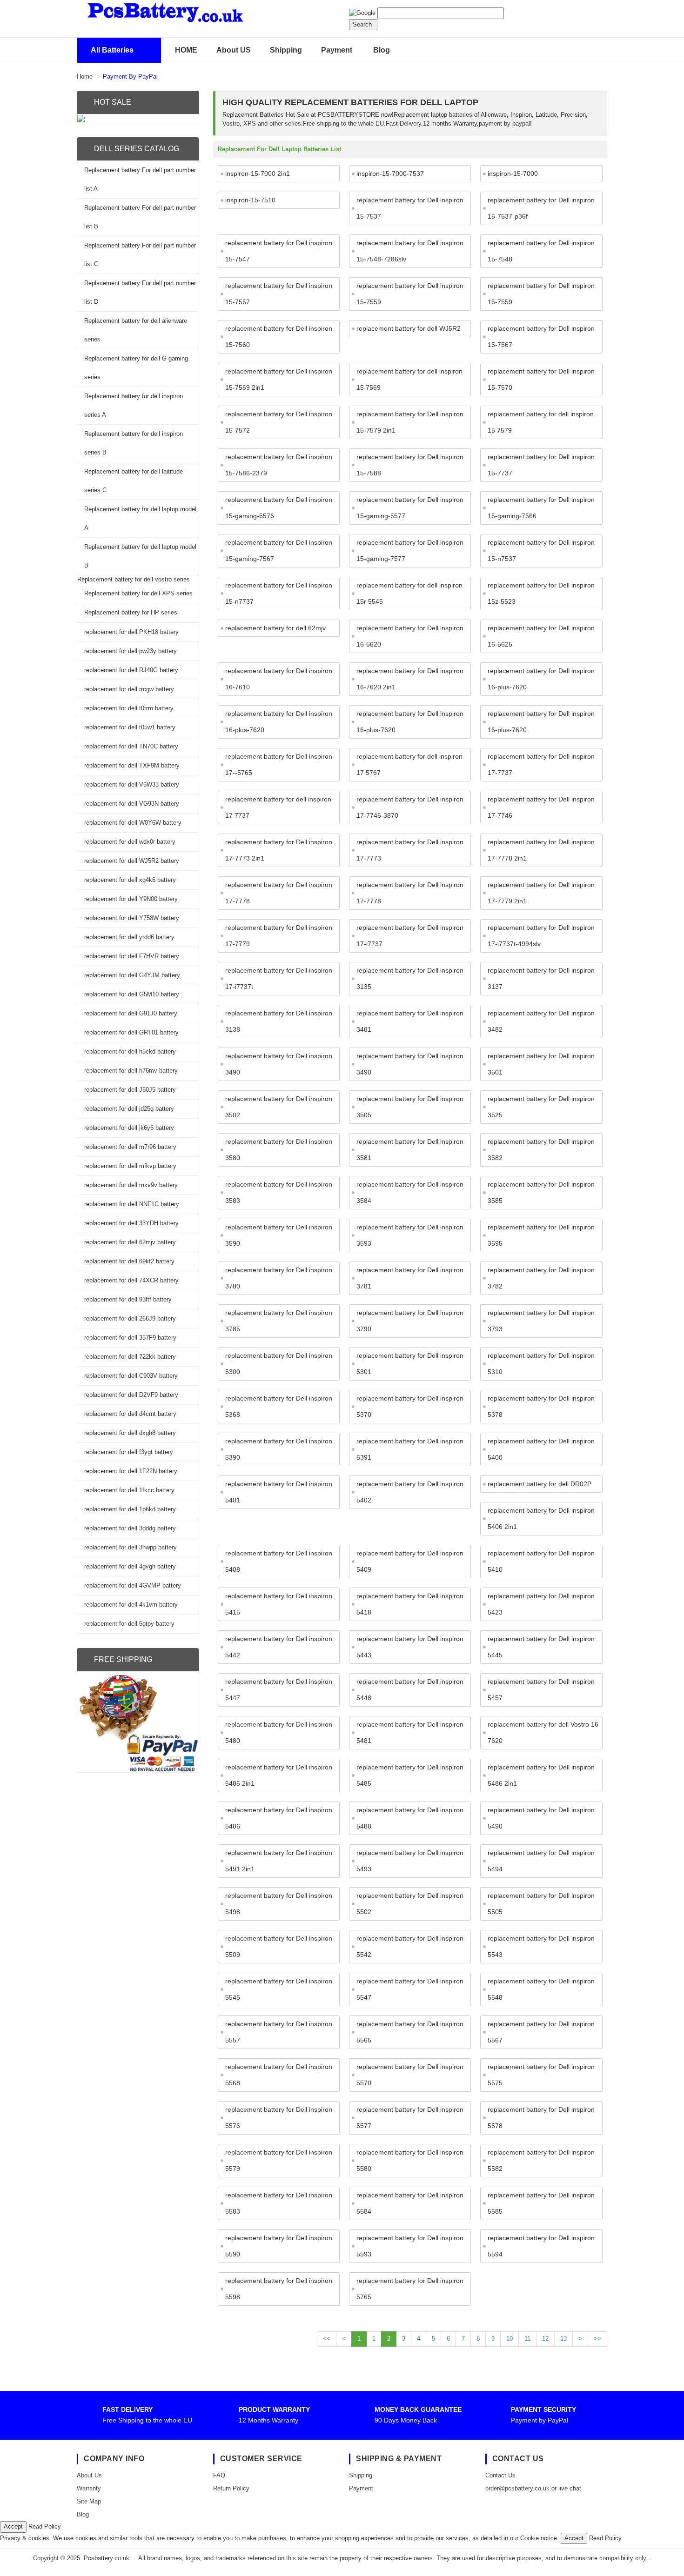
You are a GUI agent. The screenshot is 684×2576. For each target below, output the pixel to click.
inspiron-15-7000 (513, 174)
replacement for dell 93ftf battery (128, 1299)
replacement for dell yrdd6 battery (129, 937)
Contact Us (500, 2475)
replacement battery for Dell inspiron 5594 (541, 2246)
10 (510, 2339)
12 (545, 2339)
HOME (186, 50)
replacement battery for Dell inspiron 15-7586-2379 (279, 465)
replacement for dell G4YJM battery (132, 975)
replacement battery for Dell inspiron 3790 (410, 1321)
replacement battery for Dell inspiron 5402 (410, 1492)
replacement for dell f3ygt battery (129, 1452)
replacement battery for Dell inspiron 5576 (279, 2118)
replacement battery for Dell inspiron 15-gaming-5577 (410, 508)
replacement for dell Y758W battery (132, 918)
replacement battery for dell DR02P (540, 1484)
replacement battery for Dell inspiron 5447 (279, 1690)
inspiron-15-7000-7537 (390, 174)
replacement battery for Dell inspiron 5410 (541, 1561)
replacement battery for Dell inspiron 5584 (410, 2203)
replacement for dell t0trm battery (129, 708)
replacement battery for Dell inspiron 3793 (541, 1321)
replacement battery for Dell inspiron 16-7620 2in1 (410, 679)
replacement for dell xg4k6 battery (130, 880)
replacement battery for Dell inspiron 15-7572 (279, 422)
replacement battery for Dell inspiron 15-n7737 (279, 593)
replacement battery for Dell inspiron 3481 (410, 1021)
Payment (337, 50)
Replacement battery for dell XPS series (138, 593)
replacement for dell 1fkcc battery (129, 1490)
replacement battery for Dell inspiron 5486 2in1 (541, 1775)
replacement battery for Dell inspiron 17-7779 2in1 (541, 893)
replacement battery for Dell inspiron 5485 (410, 1775)
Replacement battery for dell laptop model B (140, 556)
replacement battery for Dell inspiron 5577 (410, 2118)
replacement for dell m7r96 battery (130, 1147)
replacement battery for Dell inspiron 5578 (541, 2118)
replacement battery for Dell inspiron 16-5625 (541, 636)
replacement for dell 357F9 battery (130, 1338)
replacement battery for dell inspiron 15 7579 (541, 422)
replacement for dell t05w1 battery (130, 727)
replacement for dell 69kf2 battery (129, 1261)
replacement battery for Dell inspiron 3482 (541, 1021)
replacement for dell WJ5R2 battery (132, 861)
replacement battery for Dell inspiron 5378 (541, 1406)
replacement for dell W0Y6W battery (133, 823)
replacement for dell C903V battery (131, 1376)
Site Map (89, 2501)
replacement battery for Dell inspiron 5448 (410, 1690)
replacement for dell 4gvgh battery (130, 1566)
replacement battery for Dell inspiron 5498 (279, 1904)
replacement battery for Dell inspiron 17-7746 (541, 807)
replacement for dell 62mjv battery (130, 1242)
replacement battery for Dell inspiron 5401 (279, 1492)
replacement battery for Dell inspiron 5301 (410, 1364)
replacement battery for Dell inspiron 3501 (541, 1064)
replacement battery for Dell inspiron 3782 (541, 1278)
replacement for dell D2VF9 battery (131, 1395)
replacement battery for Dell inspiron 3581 (410, 1150)
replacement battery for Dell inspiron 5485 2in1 (279, 1775)
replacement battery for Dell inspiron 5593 (410, 2246)
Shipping (286, 50)
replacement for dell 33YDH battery (131, 1223)
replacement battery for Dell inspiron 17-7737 (541, 764)
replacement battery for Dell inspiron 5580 (410, 2160)
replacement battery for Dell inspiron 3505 (410, 1107)
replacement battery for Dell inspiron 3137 (541, 978)
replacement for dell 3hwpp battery (131, 1547)
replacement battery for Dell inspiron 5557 (279, 2032)
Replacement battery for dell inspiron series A (134, 405)
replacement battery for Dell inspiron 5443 (410, 1647)
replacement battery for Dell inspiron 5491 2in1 (279, 1861)
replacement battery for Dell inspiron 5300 (279, 1364)
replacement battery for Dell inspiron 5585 (541, 2203)
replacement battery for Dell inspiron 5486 (279, 1818)
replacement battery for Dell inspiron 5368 (279, 1406)
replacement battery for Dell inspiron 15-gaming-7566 (541, 508)
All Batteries (112, 50)
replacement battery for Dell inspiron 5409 (410, 1561)
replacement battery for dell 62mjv (275, 628)
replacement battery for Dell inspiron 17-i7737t (279, 978)
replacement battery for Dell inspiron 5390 (279, 1449)
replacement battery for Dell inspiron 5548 (541, 1989)
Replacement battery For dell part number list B (140, 217)
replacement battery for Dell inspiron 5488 (410, 1818)
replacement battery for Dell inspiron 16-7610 (279, 679)
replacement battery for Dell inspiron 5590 (279, 2246)
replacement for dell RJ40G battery (131, 670)
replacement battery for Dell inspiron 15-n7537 (541, 551)
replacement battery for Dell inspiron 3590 (279, 1235)
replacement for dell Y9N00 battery (131, 899)
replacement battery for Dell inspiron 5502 (410, 1904)
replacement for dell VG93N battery (132, 804)
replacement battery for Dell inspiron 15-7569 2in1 (279, 379)
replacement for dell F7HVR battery (132, 956)
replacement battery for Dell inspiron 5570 (410, 2075)
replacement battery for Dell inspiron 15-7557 (279, 294)
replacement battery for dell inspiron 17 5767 (409, 764)
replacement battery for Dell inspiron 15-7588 (410, 465)
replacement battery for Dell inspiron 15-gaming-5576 (279, 508)
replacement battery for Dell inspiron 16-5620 (410, 636)
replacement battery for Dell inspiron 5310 (541, 1364)
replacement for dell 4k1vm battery (131, 1605)
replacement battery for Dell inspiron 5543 (541, 1946)
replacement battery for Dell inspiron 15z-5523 (541, 593)
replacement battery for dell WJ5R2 (409, 328)
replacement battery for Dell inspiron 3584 (410, 1192)
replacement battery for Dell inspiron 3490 (279, 1064)
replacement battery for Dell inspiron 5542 (410, 1946)
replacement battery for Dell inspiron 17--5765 (279, 764)
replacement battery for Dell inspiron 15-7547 (279, 251)
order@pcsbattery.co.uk (517, 2488)
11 (527, 2339)
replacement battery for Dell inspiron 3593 (410, 1235)
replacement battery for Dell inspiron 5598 (279, 2289)
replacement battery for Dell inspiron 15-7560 (279, 337)
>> (597, 2339)
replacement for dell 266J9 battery (130, 1318)
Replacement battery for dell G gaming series (136, 368)
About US (234, 50)
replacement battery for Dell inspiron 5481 (410, 1732)
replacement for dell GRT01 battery (131, 1032)
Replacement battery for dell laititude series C (134, 481)
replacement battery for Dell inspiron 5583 (279, 2203)
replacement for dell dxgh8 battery (130, 1433)
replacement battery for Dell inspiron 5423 (541, 1604)
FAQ (219, 2475)
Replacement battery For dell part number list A (140, 179)
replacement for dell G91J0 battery (131, 1013)
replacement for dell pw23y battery (131, 651)
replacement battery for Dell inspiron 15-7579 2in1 (410, 422)
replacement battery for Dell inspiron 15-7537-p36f (541, 208)
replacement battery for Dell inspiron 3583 (279, 1192)
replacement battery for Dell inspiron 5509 (279, 1946)
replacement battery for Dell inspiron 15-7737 (541, 465)
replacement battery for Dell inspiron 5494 (541, 1861)
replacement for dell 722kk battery (130, 1357)
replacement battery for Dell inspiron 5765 (410, 2289)
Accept (13, 2526)
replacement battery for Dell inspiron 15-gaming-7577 (410, 551)
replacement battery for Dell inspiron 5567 (541, 2032)
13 (563, 2339)
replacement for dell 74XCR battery (131, 1280)
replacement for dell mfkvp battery (130, 1166)
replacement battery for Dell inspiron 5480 (279, 1732)
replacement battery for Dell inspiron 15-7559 (410, 294)
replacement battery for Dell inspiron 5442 (279, 1647)
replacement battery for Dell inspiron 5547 (410, 1989)
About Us (89, 2475)
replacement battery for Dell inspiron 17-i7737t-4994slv (541, 936)
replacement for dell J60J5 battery (130, 1090)
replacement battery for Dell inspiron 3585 (541, 1192)
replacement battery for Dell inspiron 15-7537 (410, 208)
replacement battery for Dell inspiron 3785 (279, 1321)
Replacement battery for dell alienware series (136, 330)
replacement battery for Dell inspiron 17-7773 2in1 (279, 850)
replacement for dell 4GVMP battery (133, 1585)
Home (85, 77)
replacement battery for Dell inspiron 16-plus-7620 (541, 679)
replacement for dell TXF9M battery (132, 765)
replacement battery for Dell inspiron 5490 (541, 1818)
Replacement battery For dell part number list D (140, 292)
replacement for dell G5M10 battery (132, 994)
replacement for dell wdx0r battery (130, 842)
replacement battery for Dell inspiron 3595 (541, 1235)
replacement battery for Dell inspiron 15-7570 (541, 379)
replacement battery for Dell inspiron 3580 (279, 1150)
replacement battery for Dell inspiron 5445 (541, 1647)
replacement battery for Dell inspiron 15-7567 (541, 337)
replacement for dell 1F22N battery (131, 1471)
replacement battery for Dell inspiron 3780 (279, 1278)
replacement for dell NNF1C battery (132, 1204)
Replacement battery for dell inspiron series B (134, 443)
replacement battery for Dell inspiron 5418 (410, 1604)
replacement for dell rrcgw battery (129, 689)
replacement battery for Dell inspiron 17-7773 (410, 850)
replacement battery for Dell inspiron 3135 (410, 978)
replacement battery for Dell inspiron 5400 (541, 1449)
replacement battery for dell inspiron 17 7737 (278, 807)
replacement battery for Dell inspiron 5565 (410, 2032)
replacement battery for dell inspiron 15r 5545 (409, 593)
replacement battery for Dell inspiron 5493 (410, 1861)
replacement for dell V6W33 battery (132, 784)
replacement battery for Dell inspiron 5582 (541, 2160)
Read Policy (45, 2526)
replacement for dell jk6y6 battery (129, 1128)
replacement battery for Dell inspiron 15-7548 (541, 251)
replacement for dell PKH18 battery (131, 632)
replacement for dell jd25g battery (129, 1109)
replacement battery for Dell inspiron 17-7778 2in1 (541, 850)
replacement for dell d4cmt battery (130, 1414)
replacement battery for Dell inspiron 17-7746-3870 (410, 807)
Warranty (89, 2488)
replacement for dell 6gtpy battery (129, 1624)
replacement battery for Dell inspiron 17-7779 (279, 936)
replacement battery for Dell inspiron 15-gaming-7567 (279, 551)
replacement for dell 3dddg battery (130, 1528)
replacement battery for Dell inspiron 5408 (279, 1561)
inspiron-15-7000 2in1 (258, 174)
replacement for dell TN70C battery (131, 746)
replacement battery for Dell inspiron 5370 (410, 1406)
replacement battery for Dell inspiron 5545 (279, 1989)
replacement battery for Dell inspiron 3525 (541, 1107)
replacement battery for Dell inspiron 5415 (279, 1604)
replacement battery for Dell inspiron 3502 (279, 1107)
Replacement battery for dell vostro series (134, 579)
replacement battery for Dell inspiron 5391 (410, 1449)
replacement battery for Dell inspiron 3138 (279, 1021)
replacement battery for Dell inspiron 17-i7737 (410, 936)
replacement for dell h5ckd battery (130, 1051)
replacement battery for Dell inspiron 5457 (541, 1690)
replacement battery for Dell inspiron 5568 (279, 2075)
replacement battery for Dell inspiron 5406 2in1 (541, 1518)
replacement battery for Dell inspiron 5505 (541, 1904)
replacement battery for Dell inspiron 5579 (279, 2160)
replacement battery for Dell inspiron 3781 (410, 1278)
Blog (382, 50)
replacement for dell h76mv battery (131, 1071)
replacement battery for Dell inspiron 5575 (541, 2075)
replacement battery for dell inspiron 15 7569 (409, 379)
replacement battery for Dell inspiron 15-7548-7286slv (410, 251)
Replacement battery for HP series (131, 612)
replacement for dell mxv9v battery (131, 1185)
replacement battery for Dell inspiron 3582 (541, 1150)
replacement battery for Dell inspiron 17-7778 (279, 893)
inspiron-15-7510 (250, 200)
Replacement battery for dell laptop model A (140, 518)
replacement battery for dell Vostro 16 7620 (543, 1732)
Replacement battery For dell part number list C (140, 255)
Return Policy (231, 2488)
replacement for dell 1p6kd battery (130, 1509)
